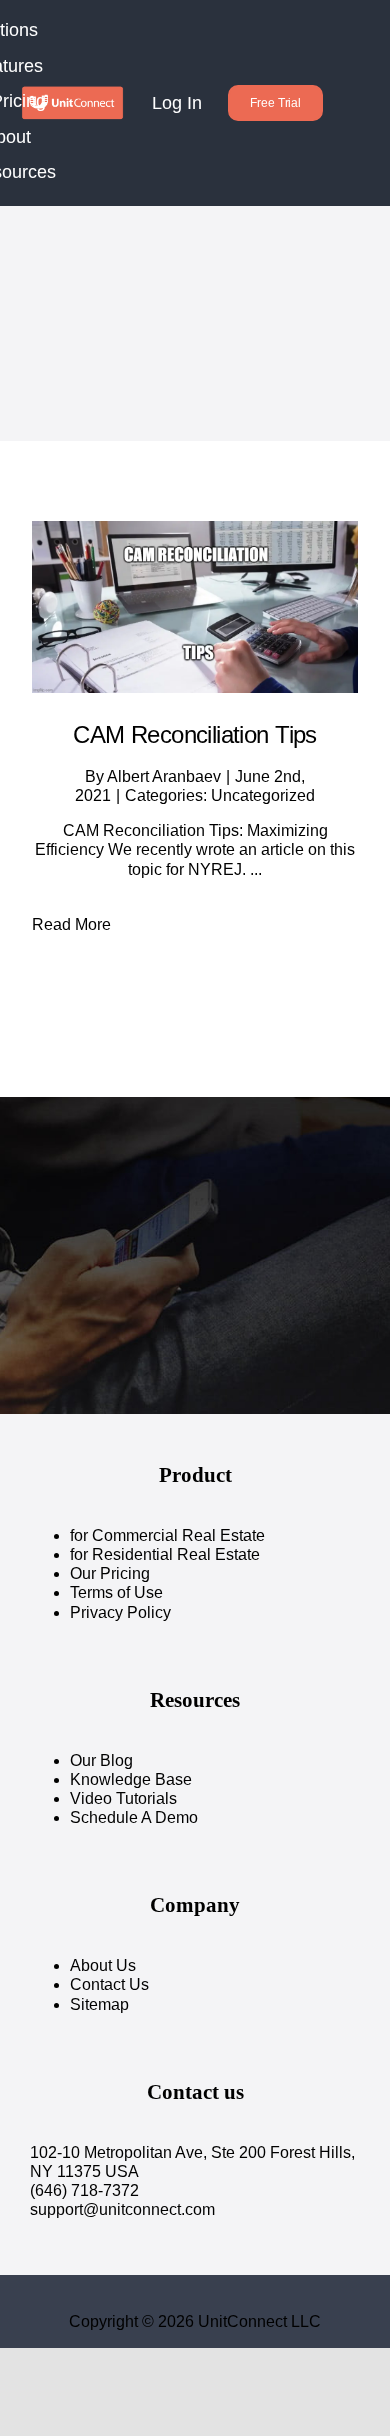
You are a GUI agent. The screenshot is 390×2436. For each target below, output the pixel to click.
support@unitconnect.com (122, 2209)
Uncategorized (263, 795)
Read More (71, 924)
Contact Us (109, 1984)
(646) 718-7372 (84, 2190)
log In (177, 103)
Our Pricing (110, 1573)
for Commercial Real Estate (167, 1535)
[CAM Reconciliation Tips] (195, 607)
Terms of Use (116, 1592)
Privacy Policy (120, 1612)
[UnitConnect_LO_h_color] (72, 92)
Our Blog (101, 1760)
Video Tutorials (123, 1798)
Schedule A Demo (134, 1817)
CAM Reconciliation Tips (195, 734)
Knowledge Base (131, 1779)
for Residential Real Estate (165, 1554)
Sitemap (99, 2004)
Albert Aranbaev (164, 776)
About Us (103, 1965)
